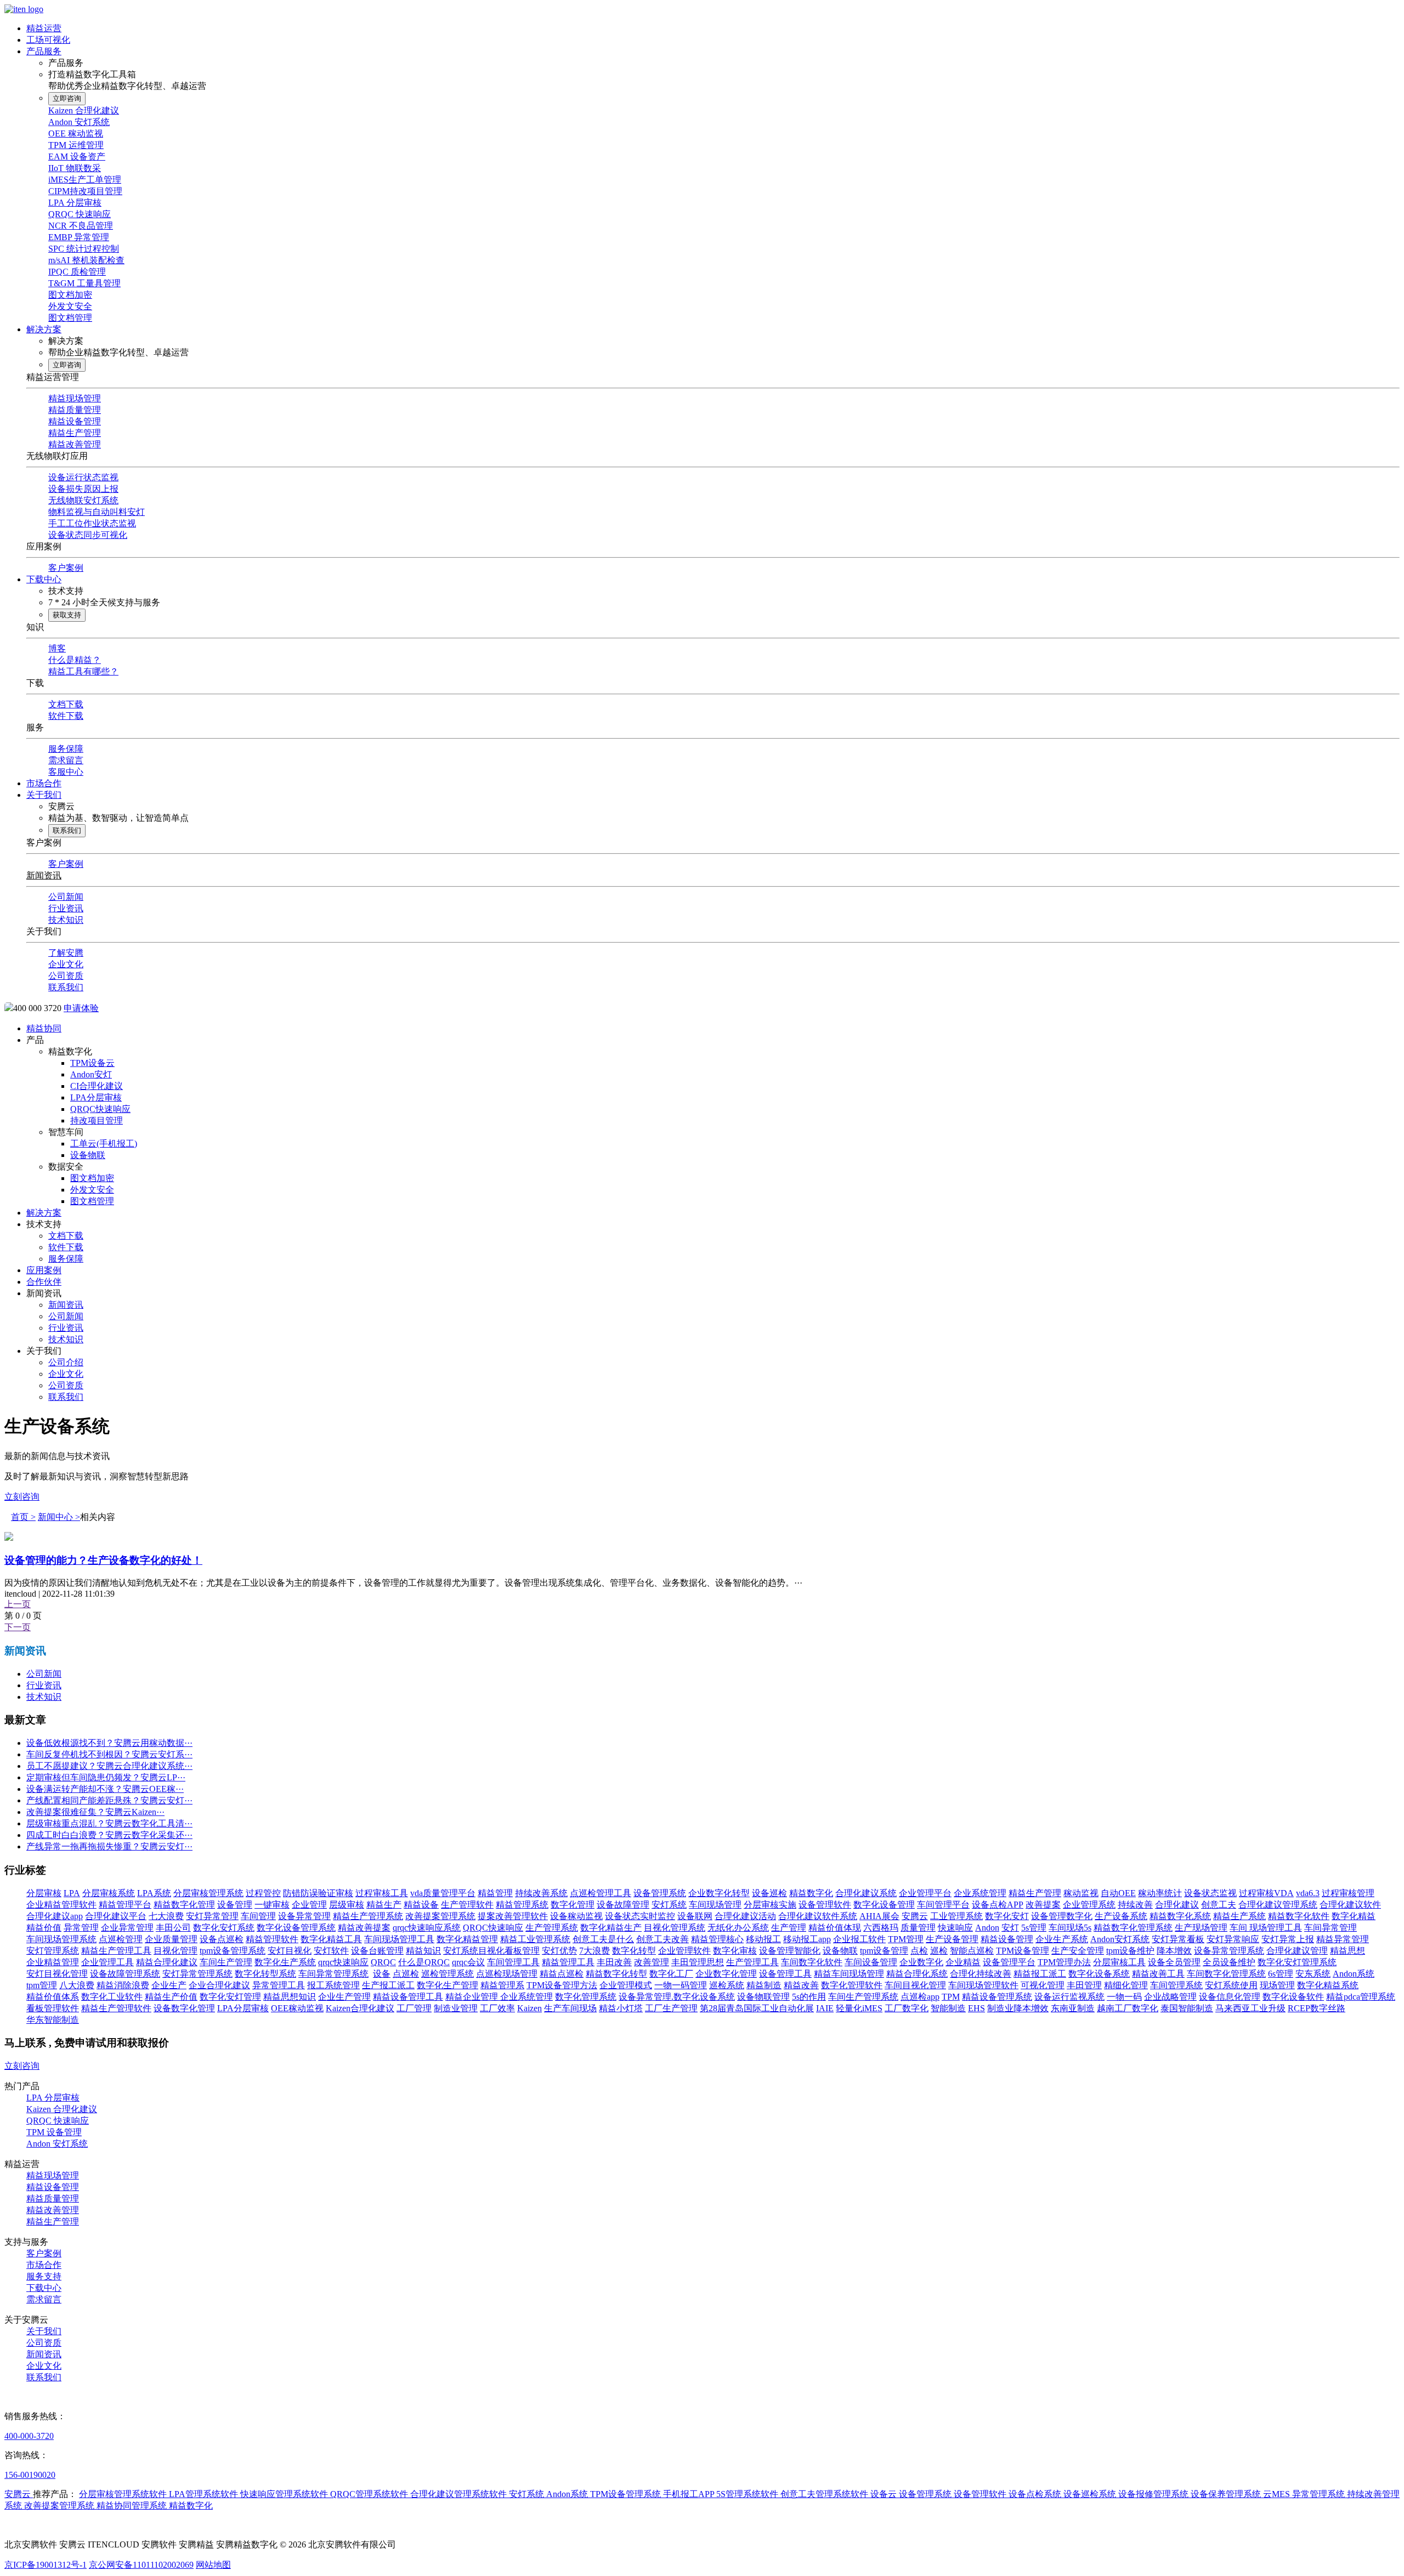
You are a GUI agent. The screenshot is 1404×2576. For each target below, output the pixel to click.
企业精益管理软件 (61, 1905)
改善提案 (1043, 1905)
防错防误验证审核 (318, 1893)
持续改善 (1135, 1905)
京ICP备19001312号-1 (46, 2565)
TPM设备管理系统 (627, 2494)
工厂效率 (497, 2008)
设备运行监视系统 (1069, 1997)
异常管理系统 (1320, 2494)
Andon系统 (1354, 1974)
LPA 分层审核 (75, 203)
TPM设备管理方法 (562, 1985)
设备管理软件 (825, 1905)
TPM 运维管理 (76, 145)
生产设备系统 (1121, 1916)
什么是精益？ (75, 660)
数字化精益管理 (467, 1939)
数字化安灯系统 (224, 1928)
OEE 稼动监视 (76, 134)
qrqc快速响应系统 (427, 1928)
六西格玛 (881, 1928)
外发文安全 (70, 306)
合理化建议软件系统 (818, 1916)
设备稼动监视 (576, 1916)
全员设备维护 (1229, 1962)
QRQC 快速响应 (80, 214)
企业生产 (169, 1985)
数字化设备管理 (884, 1905)
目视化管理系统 (675, 1928)
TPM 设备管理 (54, 2132)
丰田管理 (1084, 1985)
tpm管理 (42, 1985)
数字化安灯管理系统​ (1297, 1962)
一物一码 (1124, 1997)
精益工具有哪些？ (83, 671)
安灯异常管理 (212, 1916)
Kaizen (530, 2008)
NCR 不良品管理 (81, 226)
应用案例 (44, 1270)
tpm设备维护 (1130, 1951)
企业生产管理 (344, 1997)
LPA (72, 1893)
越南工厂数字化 (1128, 2008)
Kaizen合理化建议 (360, 2008)
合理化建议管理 (1297, 1951)
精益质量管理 (75, 410)
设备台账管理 (377, 1951)
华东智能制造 (53, 2020)
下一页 (18, 1627)
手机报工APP (690, 2494)
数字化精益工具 (331, 1939)
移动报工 (763, 1939)
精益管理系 (502, 1985)
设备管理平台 (1009, 1962)
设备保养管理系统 (1227, 2494)
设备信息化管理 (1230, 1997)
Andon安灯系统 (1120, 1939)
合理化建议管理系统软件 (460, 2494)
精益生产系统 (1239, 1916)
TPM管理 (906, 1939)
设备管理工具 (785, 1974)
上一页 (18, 1604)
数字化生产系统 (285, 1962)
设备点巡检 (222, 1939)
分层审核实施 (770, 1905)
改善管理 (652, 1962)
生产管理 (789, 1928)
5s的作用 (809, 1997)
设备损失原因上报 (83, 489)
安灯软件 (331, 1951)
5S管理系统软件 (748, 2494)
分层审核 (44, 1893)
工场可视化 (48, 40)
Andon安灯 (91, 1074)
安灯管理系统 (53, 1951)
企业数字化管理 (726, 1974)
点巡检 (406, 1974)
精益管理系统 (522, 1905)
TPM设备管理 (1023, 1951)
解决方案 (44, 329)
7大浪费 (595, 1951)
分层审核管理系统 (208, 1893)
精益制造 (764, 1985)
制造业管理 (456, 2008)
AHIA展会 (879, 1916)
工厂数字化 (907, 2008)
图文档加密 (70, 295)
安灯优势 (559, 1951)
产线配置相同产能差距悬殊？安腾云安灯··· (109, 1800)
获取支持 (67, 615)
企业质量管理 (171, 1939)
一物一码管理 (681, 1985)
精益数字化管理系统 (1133, 1928)
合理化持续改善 (981, 1974)
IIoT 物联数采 (75, 168)
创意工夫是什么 (603, 1939)
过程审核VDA (1266, 1893)
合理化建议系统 (866, 1893)
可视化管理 (1043, 1985)
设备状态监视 (1210, 1893)
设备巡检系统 (1091, 2494)
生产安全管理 (1078, 1951)
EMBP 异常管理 (79, 237)
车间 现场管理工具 (1266, 1928)
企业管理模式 (626, 1985)
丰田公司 (173, 1928)
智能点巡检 (972, 1951)
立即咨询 (67, 98)
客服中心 (66, 772)
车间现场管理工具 (399, 1939)
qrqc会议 (468, 1962)
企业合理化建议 (219, 1985)
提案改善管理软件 (513, 1916)
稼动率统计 (1160, 1893)
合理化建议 (1177, 1905)
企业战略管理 (1170, 1997)
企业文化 (66, 964)
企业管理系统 (1089, 1905)
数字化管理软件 (852, 1985)
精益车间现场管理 (849, 1974)
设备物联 (88, 1155)
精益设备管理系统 (997, 1997)
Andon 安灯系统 (79, 122)
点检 (919, 1951)
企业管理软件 (684, 1951)
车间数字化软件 (812, 1962)
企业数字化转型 (719, 1893)
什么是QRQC (424, 1962)
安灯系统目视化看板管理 (491, 1951)
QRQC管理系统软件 (370, 2494)
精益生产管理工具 (116, 1951)
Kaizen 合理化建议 (84, 110)
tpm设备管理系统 (233, 1951)
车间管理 (258, 1916)
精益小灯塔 (621, 2008)
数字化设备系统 (1099, 1974)
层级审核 (347, 1905)
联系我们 (67, 830)
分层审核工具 (1119, 1962)
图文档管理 (70, 318)
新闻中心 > (59, 1517)
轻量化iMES (859, 2008)
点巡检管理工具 (601, 1893)
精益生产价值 (171, 1997)
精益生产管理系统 (368, 1916)
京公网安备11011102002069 (141, 2565)
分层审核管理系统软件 (124, 2494)
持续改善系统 (541, 1893)
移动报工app (807, 1939)
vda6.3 (1308, 1893)
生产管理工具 (752, 1962)
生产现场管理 (1201, 1928)
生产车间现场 (570, 2008)
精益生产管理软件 (116, 2008)
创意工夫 (1219, 1905)
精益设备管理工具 (408, 1997)
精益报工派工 (1040, 1974)
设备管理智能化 (790, 1951)
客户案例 (66, 568)
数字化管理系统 (586, 1997)
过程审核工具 (382, 1893)
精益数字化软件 (1299, 1916)
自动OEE (1118, 1893)
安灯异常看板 (1178, 1939)
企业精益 (963, 1962)
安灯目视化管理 (57, 1974)
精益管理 (495, 1893)
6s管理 (1281, 1974)
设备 (382, 1974)
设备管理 (235, 1905)
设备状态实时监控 (640, 1916)
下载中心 (44, 579)
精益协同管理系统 (133, 2506)
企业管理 (309, 1905)
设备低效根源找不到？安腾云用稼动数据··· (109, 1743)
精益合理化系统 (917, 1974)
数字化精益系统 (1328, 1985)
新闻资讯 (44, 875)
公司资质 (66, 976)
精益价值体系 (53, 1997)
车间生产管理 (226, 1962)
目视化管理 (175, 1951)
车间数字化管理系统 (1226, 1974)
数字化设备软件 (1293, 1997)
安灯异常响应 (1233, 1939)
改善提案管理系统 (440, 1916)
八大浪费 (77, 1985)
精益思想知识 (290, 1997)
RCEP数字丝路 (1317, 2008)
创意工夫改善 (663, 1939)
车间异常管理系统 (333, 1974)
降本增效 (1174, 1951)
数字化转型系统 (265, 1974)
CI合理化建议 (97, 1086)
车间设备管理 (871, 1962)
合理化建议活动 (745, 1916)
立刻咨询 (22, 1497)
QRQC (383, 1962)
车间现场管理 (715, 1905)
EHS (976, 2008)
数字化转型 (634, 1951)
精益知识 (423, 1951)
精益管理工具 (568, 1962)
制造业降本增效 (1018, 2008)
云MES (1278, 2494)
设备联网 (695, 1916)
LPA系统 (154, 1893)
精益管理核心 (717, 1939)
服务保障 (66, 749)
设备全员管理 (1174, 1962)
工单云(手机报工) (104, 1144)
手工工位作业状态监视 (92, 523)
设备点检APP (998, 1905)
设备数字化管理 (184, 2008)
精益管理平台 (125, 1905)
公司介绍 (66, 1362)
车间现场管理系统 (61, 1939)
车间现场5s (1070, 1928)
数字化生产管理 (448, 1985)
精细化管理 (1126, 1985)
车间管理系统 (1176, 1985)
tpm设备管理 (884, 1951)
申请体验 (81, 1008)
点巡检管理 (121, 1939)
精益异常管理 (1343, 1939)
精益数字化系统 (1180, 1916)
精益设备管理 (75, 421)
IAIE (825, 2008)
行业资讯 (66, 908)
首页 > (23, 1517)
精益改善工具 (1158, 1974)
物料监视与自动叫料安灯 (97, 512)
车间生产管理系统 (863, 1997)
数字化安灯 (1007, 1916)
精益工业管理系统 (535, 1939)
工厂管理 (414, 2008)
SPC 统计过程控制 (84, 249)
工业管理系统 (956, 1916)
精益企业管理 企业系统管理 (499, 1997)
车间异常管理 (1331, 1928)
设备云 (885, 2494)
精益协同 (44, 1028)
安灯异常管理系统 (197, 1974)
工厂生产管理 (671, 2008)
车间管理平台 (943, 1905)
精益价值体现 (835, 1928)
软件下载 (66, 716)
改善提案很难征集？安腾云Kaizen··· (95, 1812)
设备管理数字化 (1062, 1916)
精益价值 (44, 1928)
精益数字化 (811, 1893)
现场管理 (1277, 1985)
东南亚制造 (1073, 2008)
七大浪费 (166, 1916)
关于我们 (44, 795)
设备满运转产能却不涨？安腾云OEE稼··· (105, 1789)
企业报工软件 (859, 1939)
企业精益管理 (53, 1962)
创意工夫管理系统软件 (825, 2494)
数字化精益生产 (611, 1928)
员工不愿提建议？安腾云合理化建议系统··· (109, 1766)
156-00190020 (30, 2475)
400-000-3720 (29, 2436)
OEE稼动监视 (297, 2008)
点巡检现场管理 (507, 1974)
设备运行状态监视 (83, 477)
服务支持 (44, 2276)
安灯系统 (669, 1905)
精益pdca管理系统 (1361, 1997)
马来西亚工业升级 (1250, 2008)
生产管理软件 (467, 1905)
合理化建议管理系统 (1278, 1905)
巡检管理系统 (448, 1974)
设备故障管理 (623, 1905)
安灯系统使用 (1231, 1985)
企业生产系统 (1062, 1939)
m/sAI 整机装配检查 (86, 260)
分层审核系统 (109, 1893)
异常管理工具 (279, 1985)
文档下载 (66, 704)
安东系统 (1313, 1974)
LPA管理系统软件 (205, 2494)
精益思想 (1348, 1951)
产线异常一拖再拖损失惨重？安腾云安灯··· (109, 1846)
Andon (987, 1928)
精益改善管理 (75, 444)
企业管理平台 (925, 1893)
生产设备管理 (952, 1939)
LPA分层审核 (96, 1097)
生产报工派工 (388, 1985)
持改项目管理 (97, 1120)
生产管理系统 (552, 1928)
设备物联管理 (763, 1997)
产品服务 (44, 51)
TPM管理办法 (1064, 1962)
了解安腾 (66, 953)
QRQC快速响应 (100, 1109)
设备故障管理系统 (125, 1974)
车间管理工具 (513, 1962)
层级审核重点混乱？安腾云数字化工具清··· (109, 1823)
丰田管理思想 (698, 1962)
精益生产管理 (75, 433)
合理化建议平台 (116, 1916)
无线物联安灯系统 (83, 500)
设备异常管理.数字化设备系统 (677, 1997)
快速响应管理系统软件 (285, 2494)
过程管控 (263, 1893)
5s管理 (1034, 1928)
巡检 (939, 1951)
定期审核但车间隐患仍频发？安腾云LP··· (106, 1777)
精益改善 (801, 1985)
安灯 (1010, 1928)
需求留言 (66, 760)
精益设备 (421, 1905)
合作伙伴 (44, 1282)
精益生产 (384, 1905)
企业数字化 (921, 1962)
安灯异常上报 (1288, 1939)
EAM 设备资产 (77, 157)
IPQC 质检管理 (77, 272)
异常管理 (81, 1928)
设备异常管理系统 (1229, 1951)
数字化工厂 (671, 1974)
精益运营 (44, 28)
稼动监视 (1081, 1893)
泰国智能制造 (1187, 2008)
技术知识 (66, 920)
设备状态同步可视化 (88, 535)
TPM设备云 (92, 1063)
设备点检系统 (1036, 2494)
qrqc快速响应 (343, 1962)
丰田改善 (614, 1962)
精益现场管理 (75, 398)
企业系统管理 (980, 1893)
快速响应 (955, 1928)
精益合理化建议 (167, 1962)
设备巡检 (769, 1893)
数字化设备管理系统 (296, 1928)
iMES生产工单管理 (85, 180)
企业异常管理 (127, 1928)
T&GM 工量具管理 (84, 283)
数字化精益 (1354, 1916)
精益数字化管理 (184, 1905)
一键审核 (272, 1905)
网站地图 (213, 2565)
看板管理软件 (53, 2008)
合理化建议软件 (1350, 1905)
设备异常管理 (304, 1916)
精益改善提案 (364, 1928)
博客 (57, 648)
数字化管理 (573, 1905)
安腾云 (915, 1916)
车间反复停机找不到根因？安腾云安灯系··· (109, 1754)
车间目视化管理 (915, 1985)
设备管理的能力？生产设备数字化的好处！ (103, 1560)
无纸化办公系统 (738, 1928)
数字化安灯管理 (230, 1997)
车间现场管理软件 (983, 1985)
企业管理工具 (107, 1962)
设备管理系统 (660, 1893)
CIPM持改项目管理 (85, 191)
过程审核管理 (1348, 1893)
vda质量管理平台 (443, 1893)
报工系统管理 (333, 1985)
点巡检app (920, 1997)
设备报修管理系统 (1154, 2494)
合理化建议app (55, 1916)
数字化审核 (735, 1951)
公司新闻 (66, 897)
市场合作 (44, 783)
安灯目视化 (290, 1951)
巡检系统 (727, 1985)
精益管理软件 (272, 1939)
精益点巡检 (562, 1974)
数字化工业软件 (112, 1997)
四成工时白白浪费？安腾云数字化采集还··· (109, 1835)
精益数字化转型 (616, 1974)
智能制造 (948, 2008)
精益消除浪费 (123, 1985)
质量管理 (918, 1928)
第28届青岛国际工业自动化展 (757, 2008)
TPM (951, 1997)
